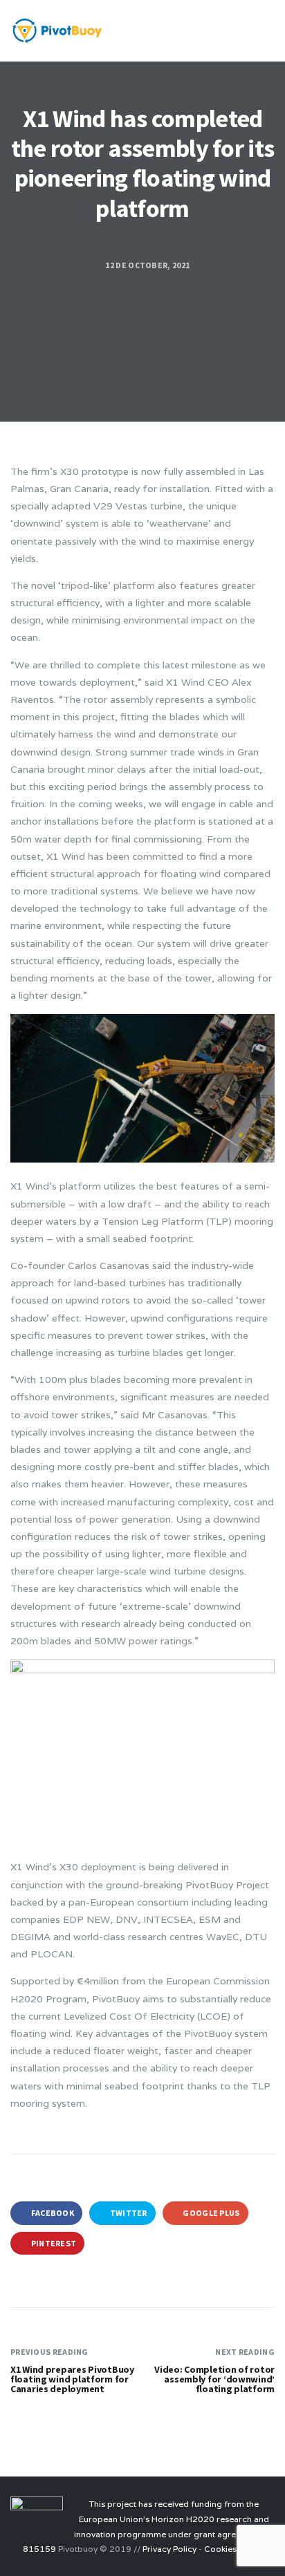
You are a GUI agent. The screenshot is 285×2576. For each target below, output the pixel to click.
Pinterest (53, 2243)
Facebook (52, 2213)
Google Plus (211, 2213)
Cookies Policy (233, 2549)
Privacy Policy (169, 2549)
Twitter (127, 2213)
